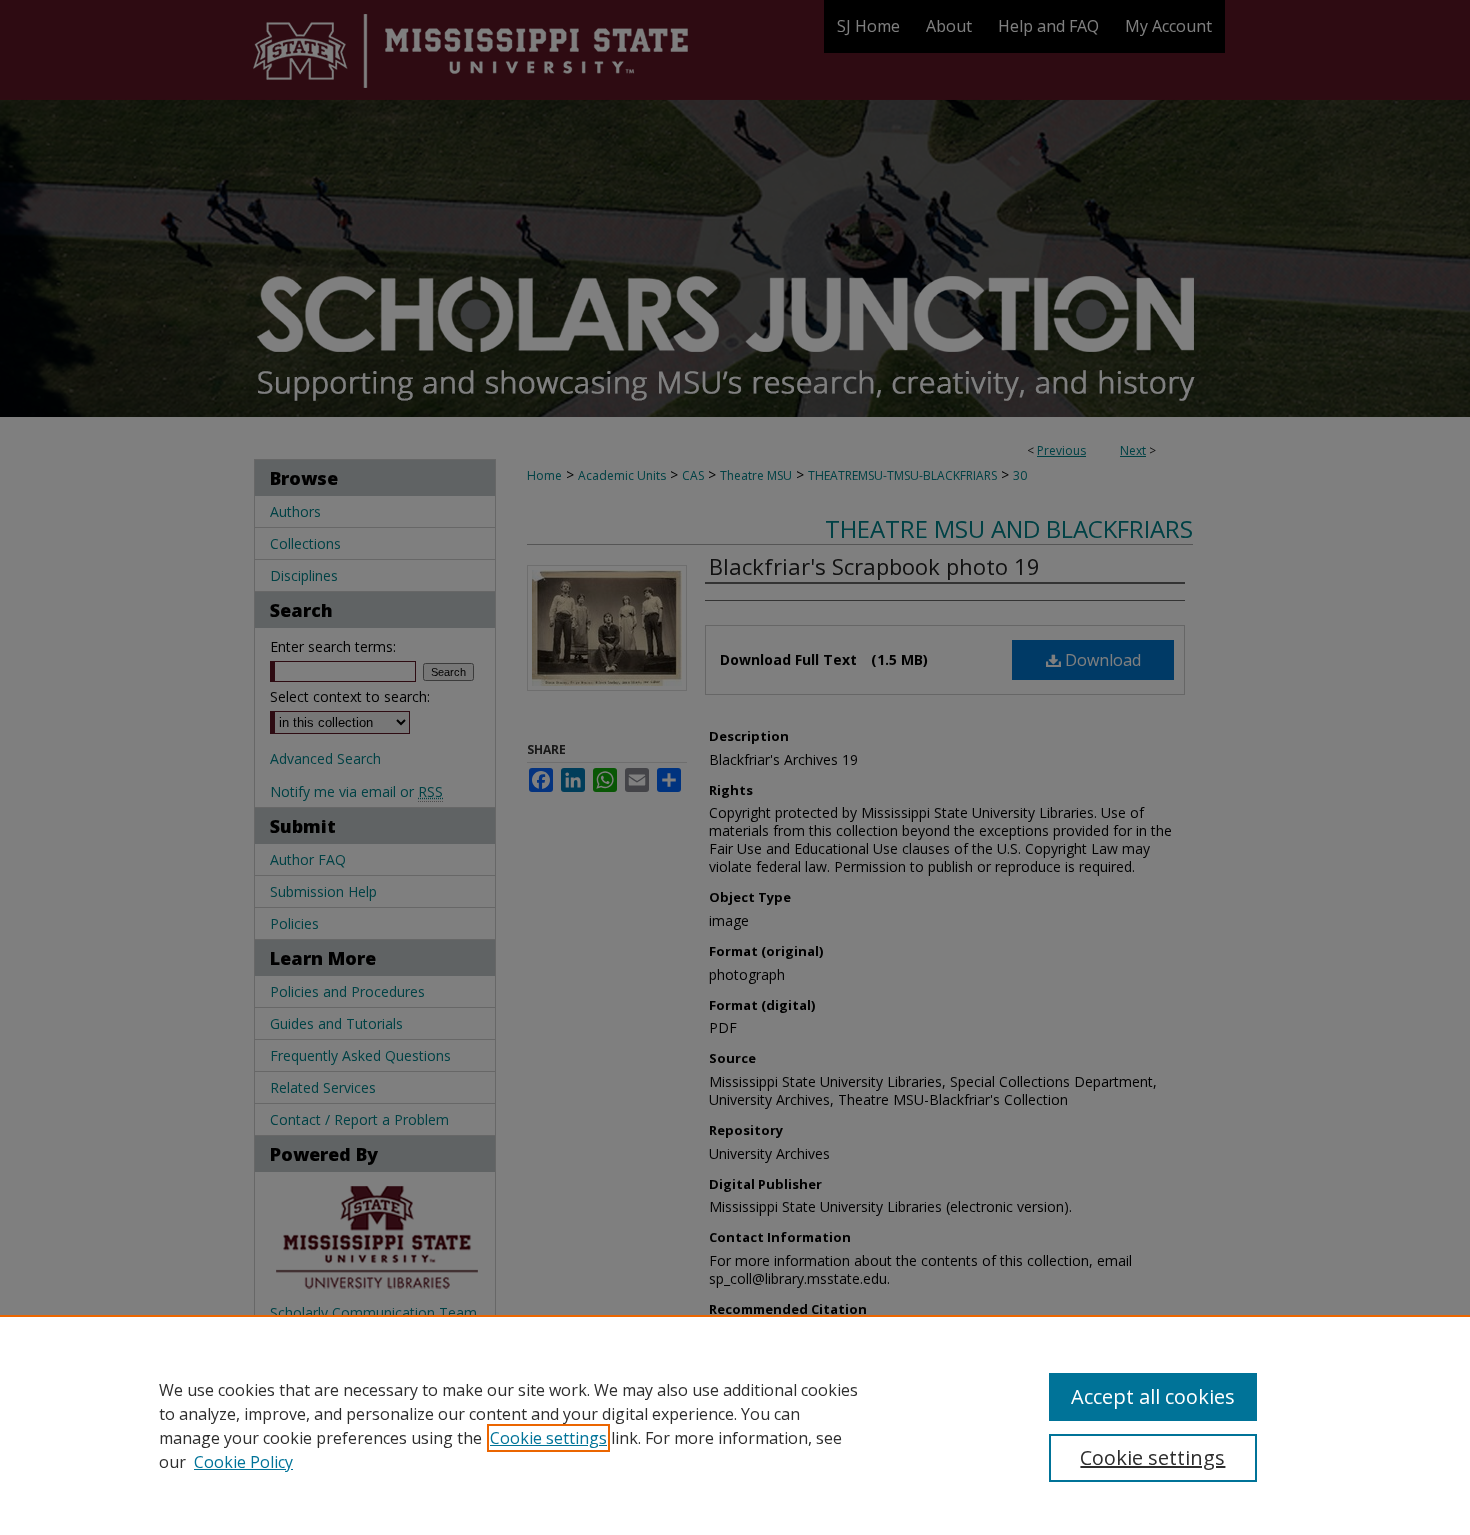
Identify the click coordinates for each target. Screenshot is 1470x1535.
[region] (735, 1425)
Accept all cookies (1153, 1396)
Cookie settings (548, 1438)
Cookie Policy (243, 1462)
